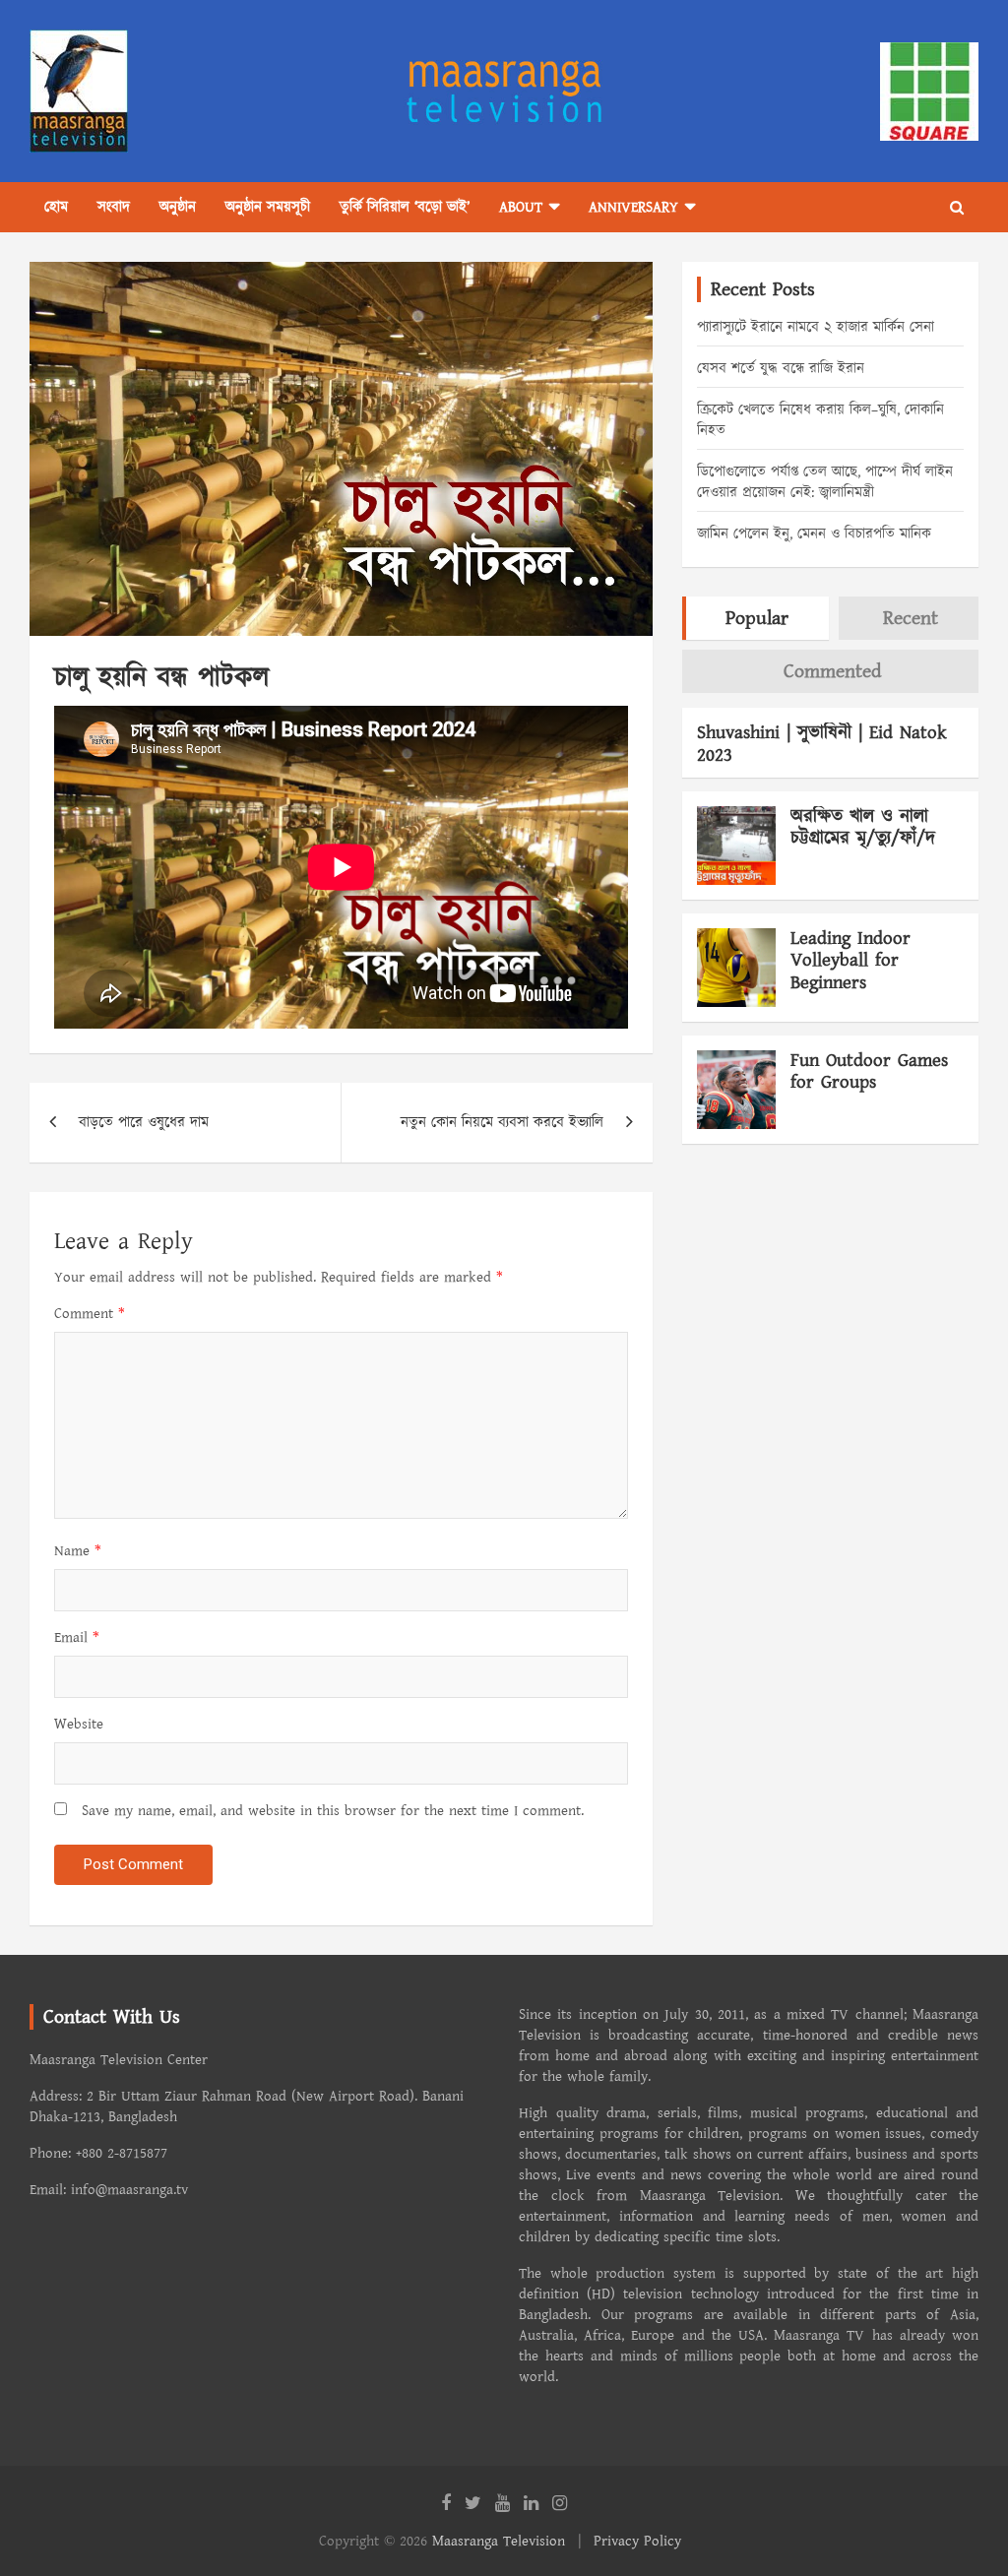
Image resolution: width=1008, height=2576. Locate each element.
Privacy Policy (637, 2541)
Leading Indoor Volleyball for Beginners (850, 961)
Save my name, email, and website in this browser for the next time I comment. (333, 1811)
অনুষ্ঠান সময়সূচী (268, 207)
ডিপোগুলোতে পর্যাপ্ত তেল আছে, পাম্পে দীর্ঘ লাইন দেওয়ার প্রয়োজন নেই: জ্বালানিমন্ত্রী (825, 482)
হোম (56, 207)
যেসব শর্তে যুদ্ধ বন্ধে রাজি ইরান (781, 369)
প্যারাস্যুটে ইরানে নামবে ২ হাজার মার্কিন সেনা (816, 327)
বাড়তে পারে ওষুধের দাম (144, 1123)
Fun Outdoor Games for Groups (869, 1072)
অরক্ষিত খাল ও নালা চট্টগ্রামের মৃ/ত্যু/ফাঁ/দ (863, 828)
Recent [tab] (911, 618)
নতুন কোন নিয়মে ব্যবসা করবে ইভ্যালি (502, 1123)
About (521, 207)
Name (78, 1551)
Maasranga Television (499, 2541)
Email (77, 1637)
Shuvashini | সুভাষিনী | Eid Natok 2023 (822, 744)
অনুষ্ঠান (178, 207)
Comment (90, 1314)
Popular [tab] (757, 618)
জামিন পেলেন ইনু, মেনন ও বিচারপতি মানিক (814, 534)
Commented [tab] (832, 671)
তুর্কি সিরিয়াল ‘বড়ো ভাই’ (405, 207)
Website (79, 1724)
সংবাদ (114, 207)
